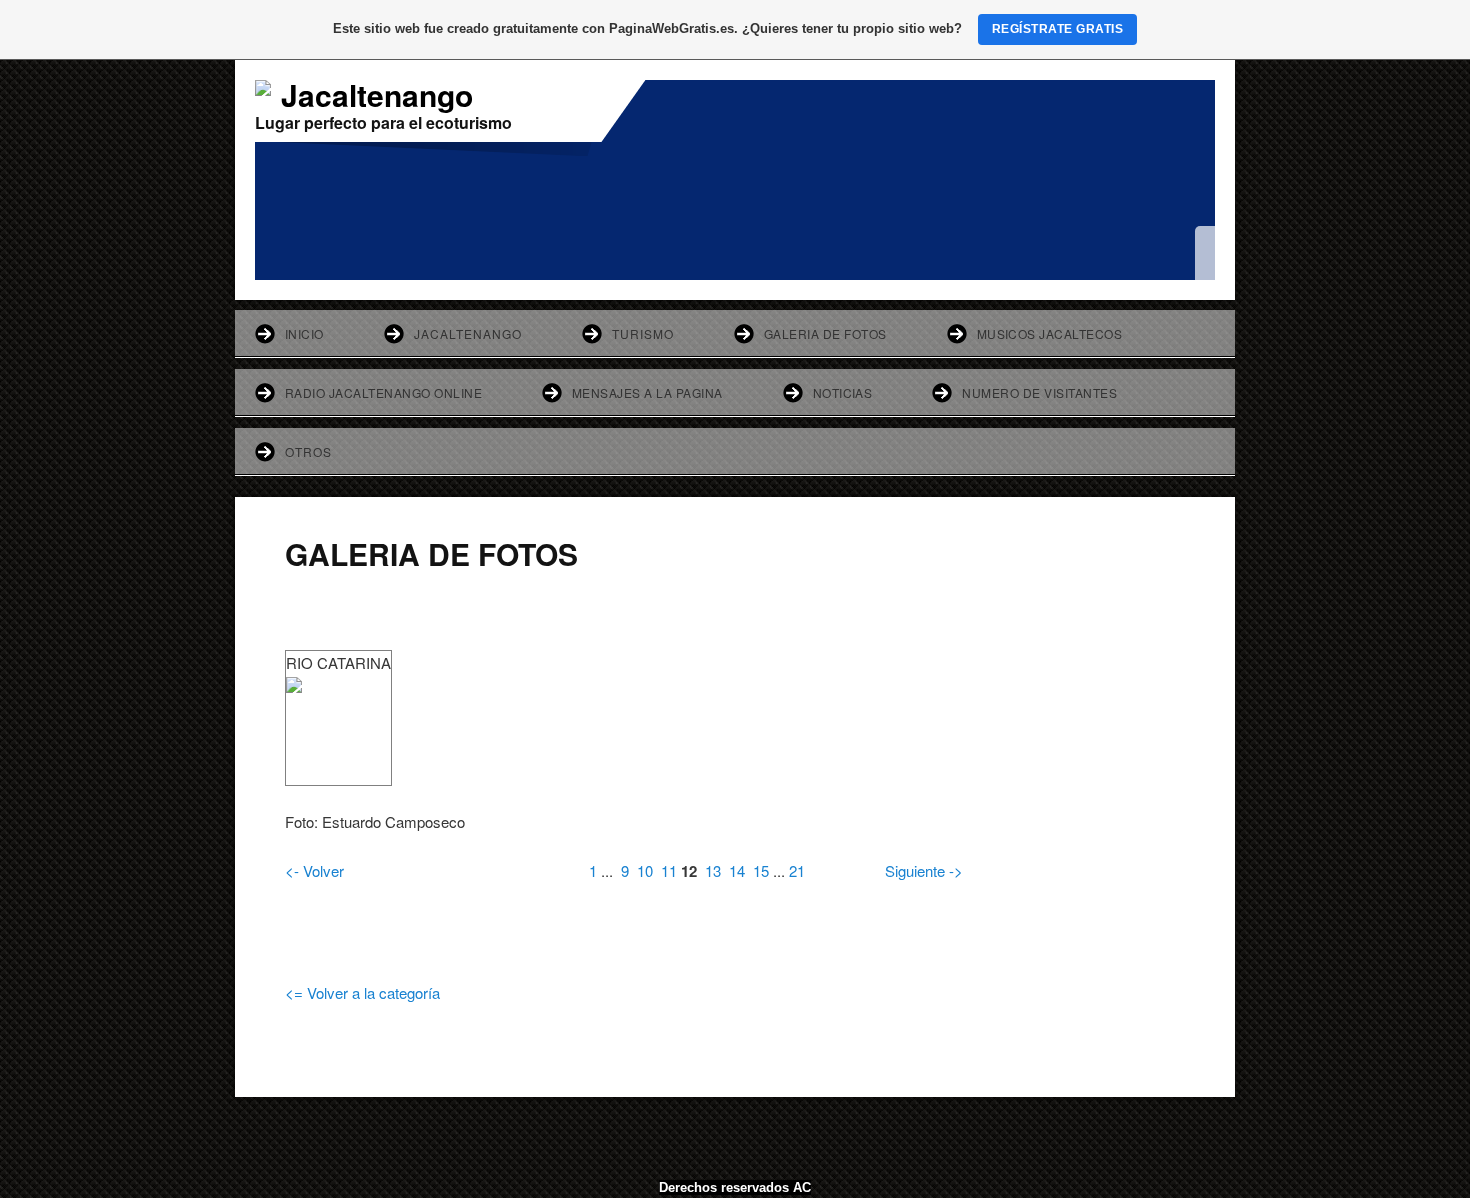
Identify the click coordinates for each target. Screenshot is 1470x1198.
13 (713, 870)
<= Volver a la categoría (362, 992)
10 (645, 870)
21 (797, 870)
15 (761, 870)
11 (669, 870)
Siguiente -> (924, 870)
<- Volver (314, 870)
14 (737, 870)
